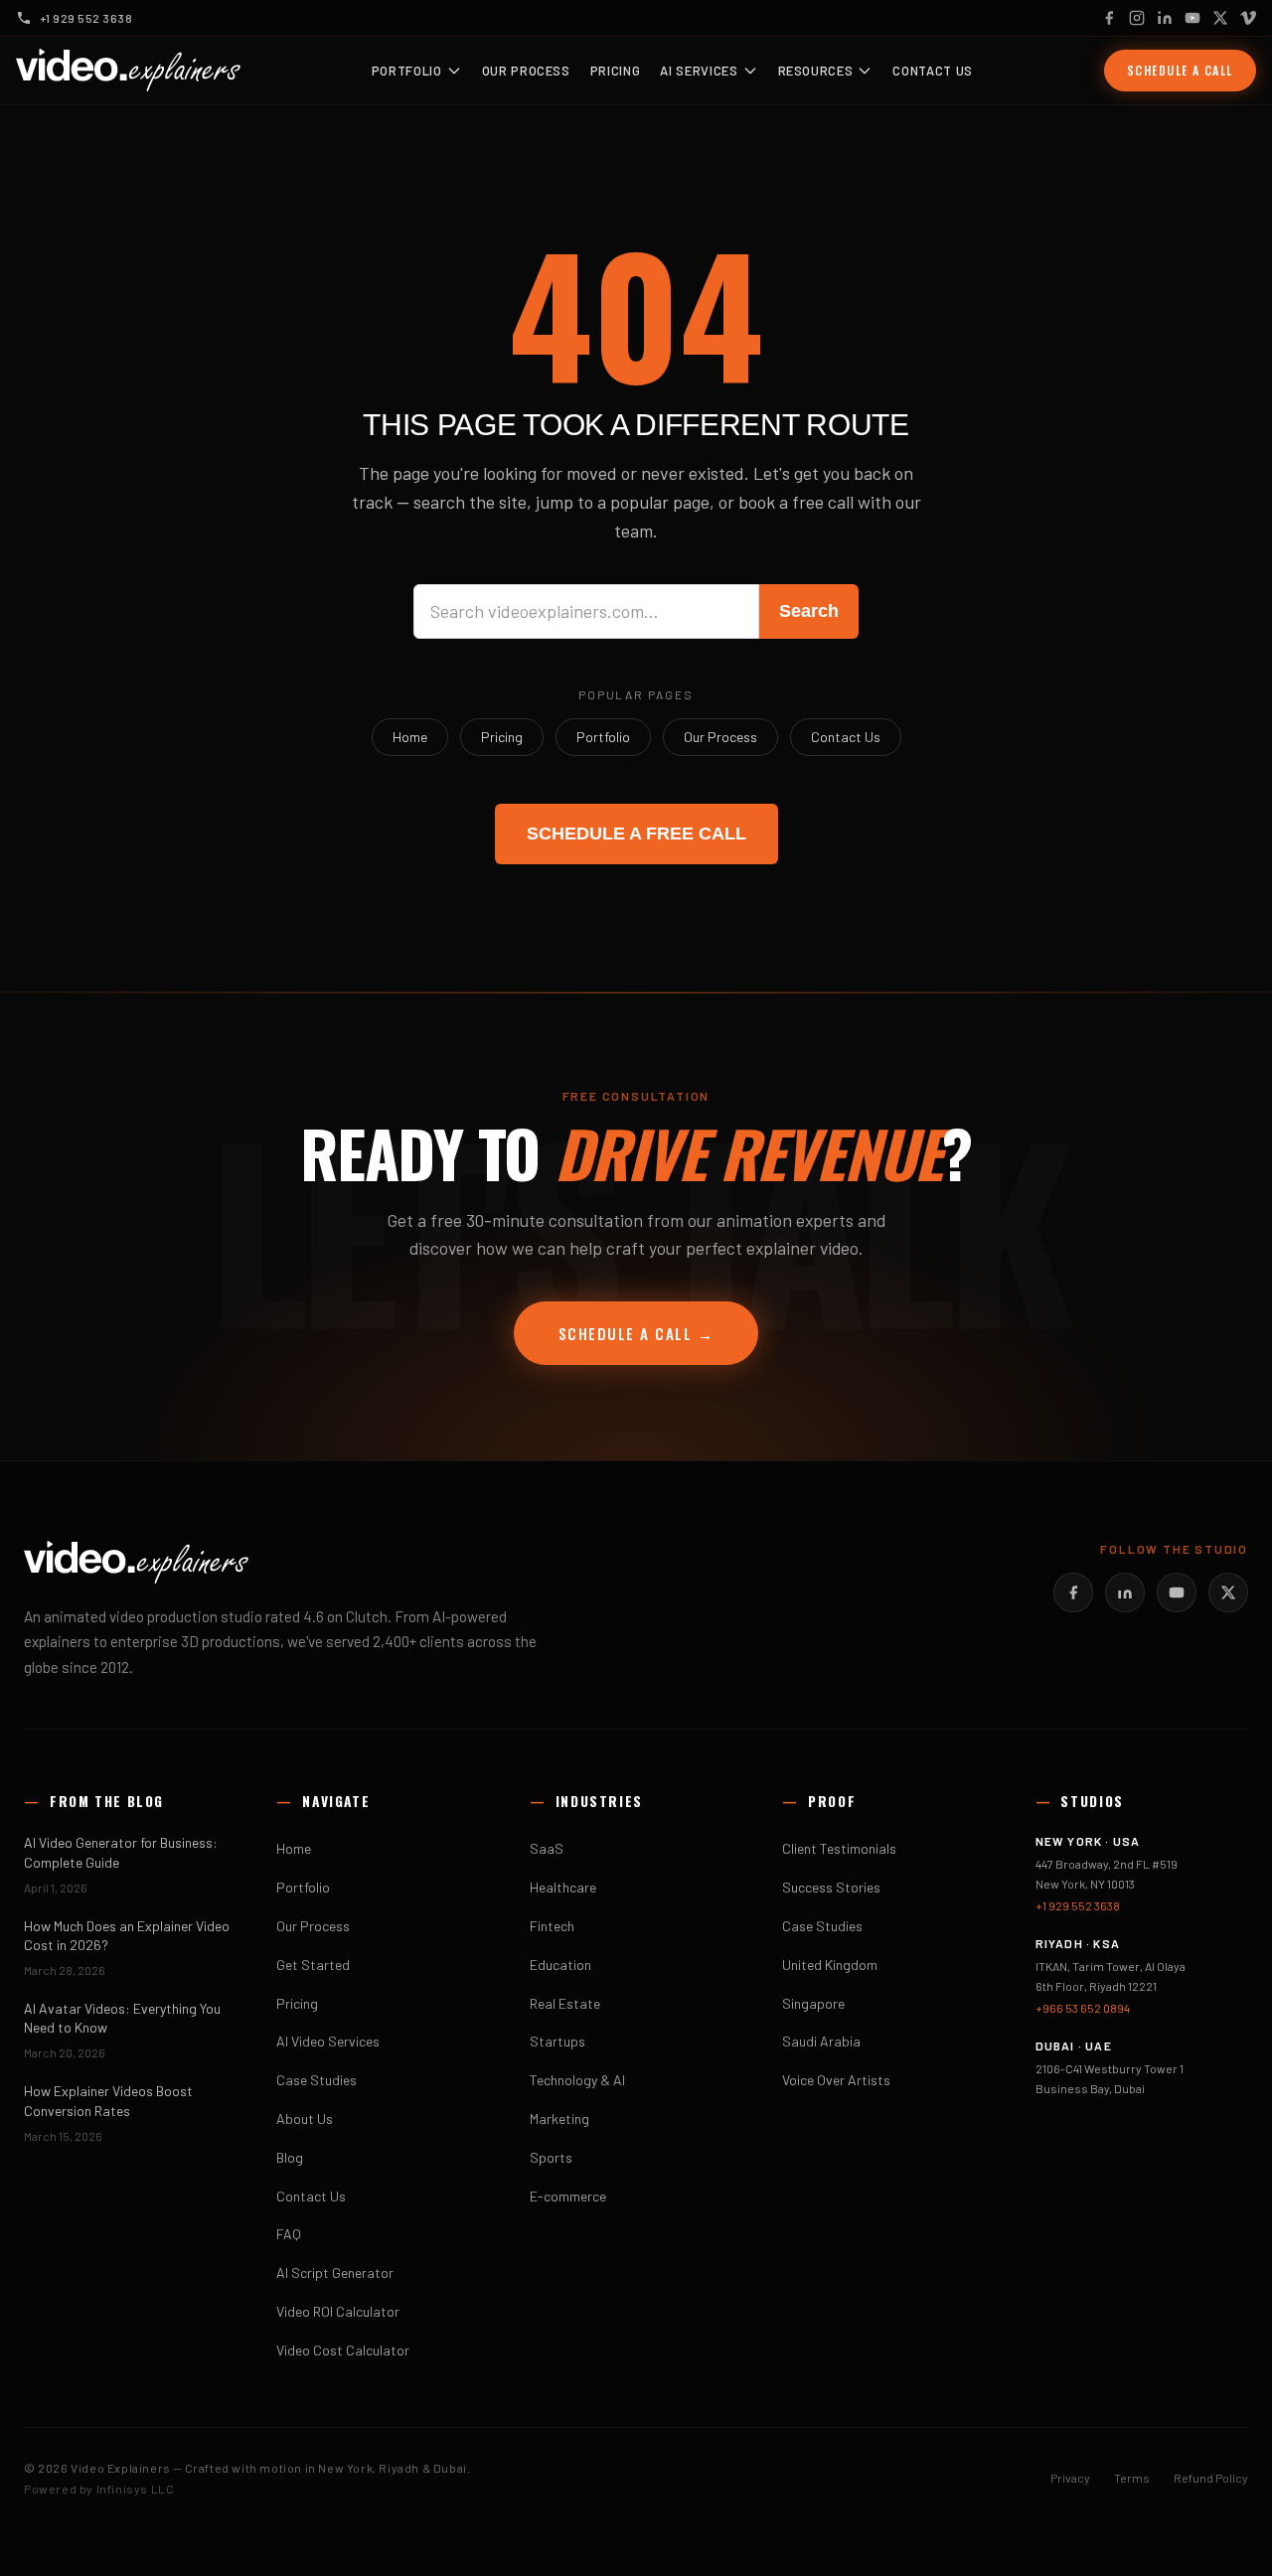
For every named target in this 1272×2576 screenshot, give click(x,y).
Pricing (616, 71)
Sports (551, 2157)
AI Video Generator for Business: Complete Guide (121, 1852)
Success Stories (831, 1887)
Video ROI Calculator (338, 2311)
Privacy (1070, 2478)
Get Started (313, 1965)
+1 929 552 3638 (1078, 1905)
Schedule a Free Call (636, 833)
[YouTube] (1192, 18)
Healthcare (563, 1887)
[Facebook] (1109, 18)
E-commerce (568, 2196)
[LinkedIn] (1165, 18)
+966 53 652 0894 (1083, 2008)
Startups (557, 2041)
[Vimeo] (1248, 18)
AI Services (699, 71)
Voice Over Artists (836, 2080)
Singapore (813, 2003)
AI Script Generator (335, 2273)
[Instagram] (1137, 18)
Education (560, 1965)
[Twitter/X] (1228, 1592)
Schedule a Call (1180, 70)
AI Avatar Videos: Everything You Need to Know (122, 2018)
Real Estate (565, 2003)
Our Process (526, 71)
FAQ (289, 2234)
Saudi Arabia (821, 2041)
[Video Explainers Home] (128, 71)
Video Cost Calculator (343, 2350)
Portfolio (407, 71)
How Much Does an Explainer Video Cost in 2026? (127, 1935)
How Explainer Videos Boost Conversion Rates (108, 2100)
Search (809, 611)
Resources (816, 71)
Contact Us (933, 71)
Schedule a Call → (636, 1333)
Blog (290, 2157)
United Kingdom (830, 1965)
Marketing (559, 2119)
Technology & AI (577, 2080)
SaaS (547, 1848)
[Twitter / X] (1220, 18)
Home (410, 737)
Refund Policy (1211, 2478)
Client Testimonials (839, 1848)
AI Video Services (328, 2041)
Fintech (552, 1926)
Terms (1132, 2478)
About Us (305, 2119)
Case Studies (317, 2080)
